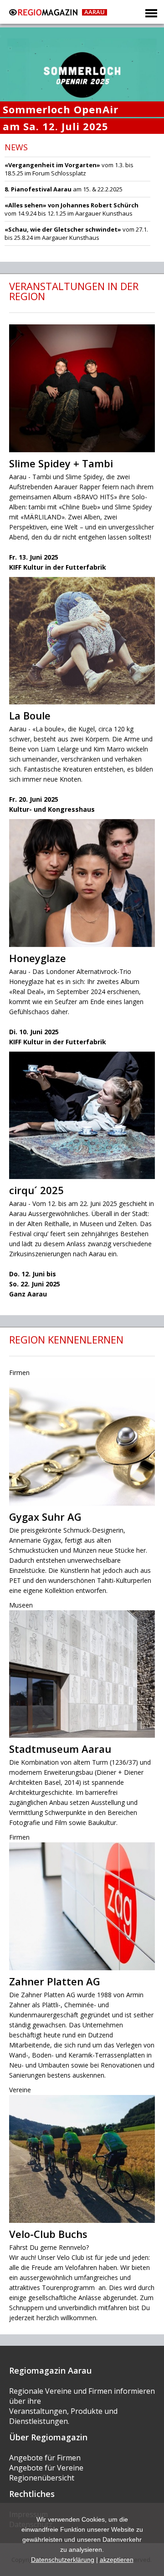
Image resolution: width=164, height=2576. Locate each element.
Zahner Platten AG (55, 1981)
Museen (21, 1605)
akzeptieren (117, 2560)
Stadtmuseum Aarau (60, 1749)
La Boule (30, 715)
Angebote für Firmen (45, 2458)
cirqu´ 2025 (36, 1190)
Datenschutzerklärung (63, 2560)
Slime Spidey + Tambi (61, 463)
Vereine (20, 2090)
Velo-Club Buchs (48, 2234)
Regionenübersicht (42, 2478)
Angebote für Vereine (46, 2468)
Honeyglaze (38, 958)
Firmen (19, 1373)
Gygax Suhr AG (45, 1517)
